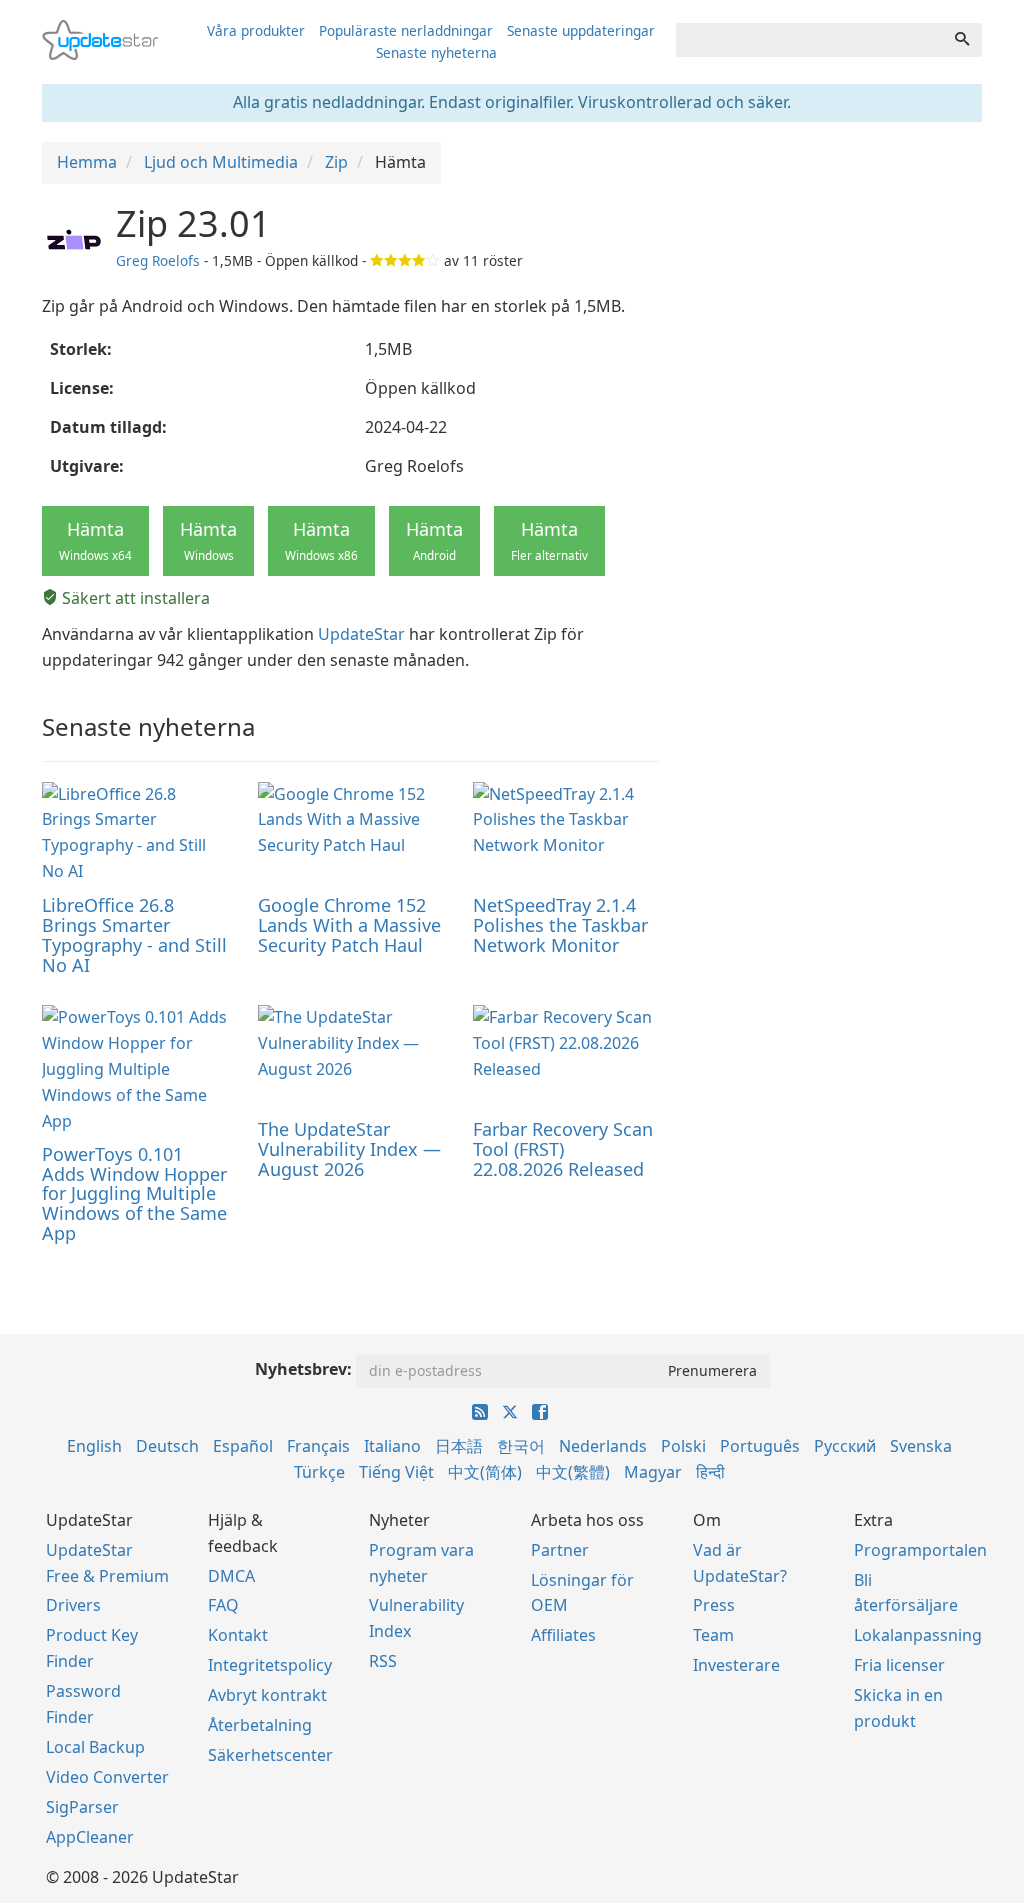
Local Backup (95, 1747)
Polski (683, 1446)
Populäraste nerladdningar (406, 30)
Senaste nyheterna (436, 52)
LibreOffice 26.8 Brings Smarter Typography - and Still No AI (134, 934)
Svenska (921, 1446)
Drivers (73, 1605)
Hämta (95, 540)
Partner (560, 1550)
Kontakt (238, 1635)
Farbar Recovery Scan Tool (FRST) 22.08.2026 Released (563, 1149)
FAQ (223, 1605)
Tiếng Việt (396, 1472)
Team (713, 1635)
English (94, 1446)
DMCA (231, 1576)
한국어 (521, 1446)
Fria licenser (899, 1665)
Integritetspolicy (270, 1665)
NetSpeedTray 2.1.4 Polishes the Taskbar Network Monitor (560, 925)
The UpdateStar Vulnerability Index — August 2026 (349, 1149)
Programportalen (920, 1550)
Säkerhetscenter (270, 1755)
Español (243, 1446)
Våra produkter (256, 30)
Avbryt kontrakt (267, 1695)
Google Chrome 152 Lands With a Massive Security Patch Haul (349, 925)
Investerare (736, 1665)
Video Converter (107, 1777)
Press (714, 1605)
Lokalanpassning (918, 1635)
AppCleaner (90, 1837)
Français (318, 1446)
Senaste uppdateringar (581, 30)
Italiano (392, 1446)
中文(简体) (485, 1472)
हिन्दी (710, 1472)
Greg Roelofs (158, 260)
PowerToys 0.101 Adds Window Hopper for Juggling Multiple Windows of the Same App (134, 1193)
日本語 (459, 1446)
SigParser (82, 1807)
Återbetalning (260, 1725)
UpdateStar (361, 634)
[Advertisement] (839, 329)
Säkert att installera (134, 598)
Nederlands (603, 1446)
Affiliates (563, 1635)
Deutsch (167, 1446)
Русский (845, 1446)
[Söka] (962, 40)
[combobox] (809, 40)
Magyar (653, 1472)
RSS (383, 1661)
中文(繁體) (573, 1472)
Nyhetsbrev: (303, 1369)
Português (760, 1446)
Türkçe (319, 1472)
